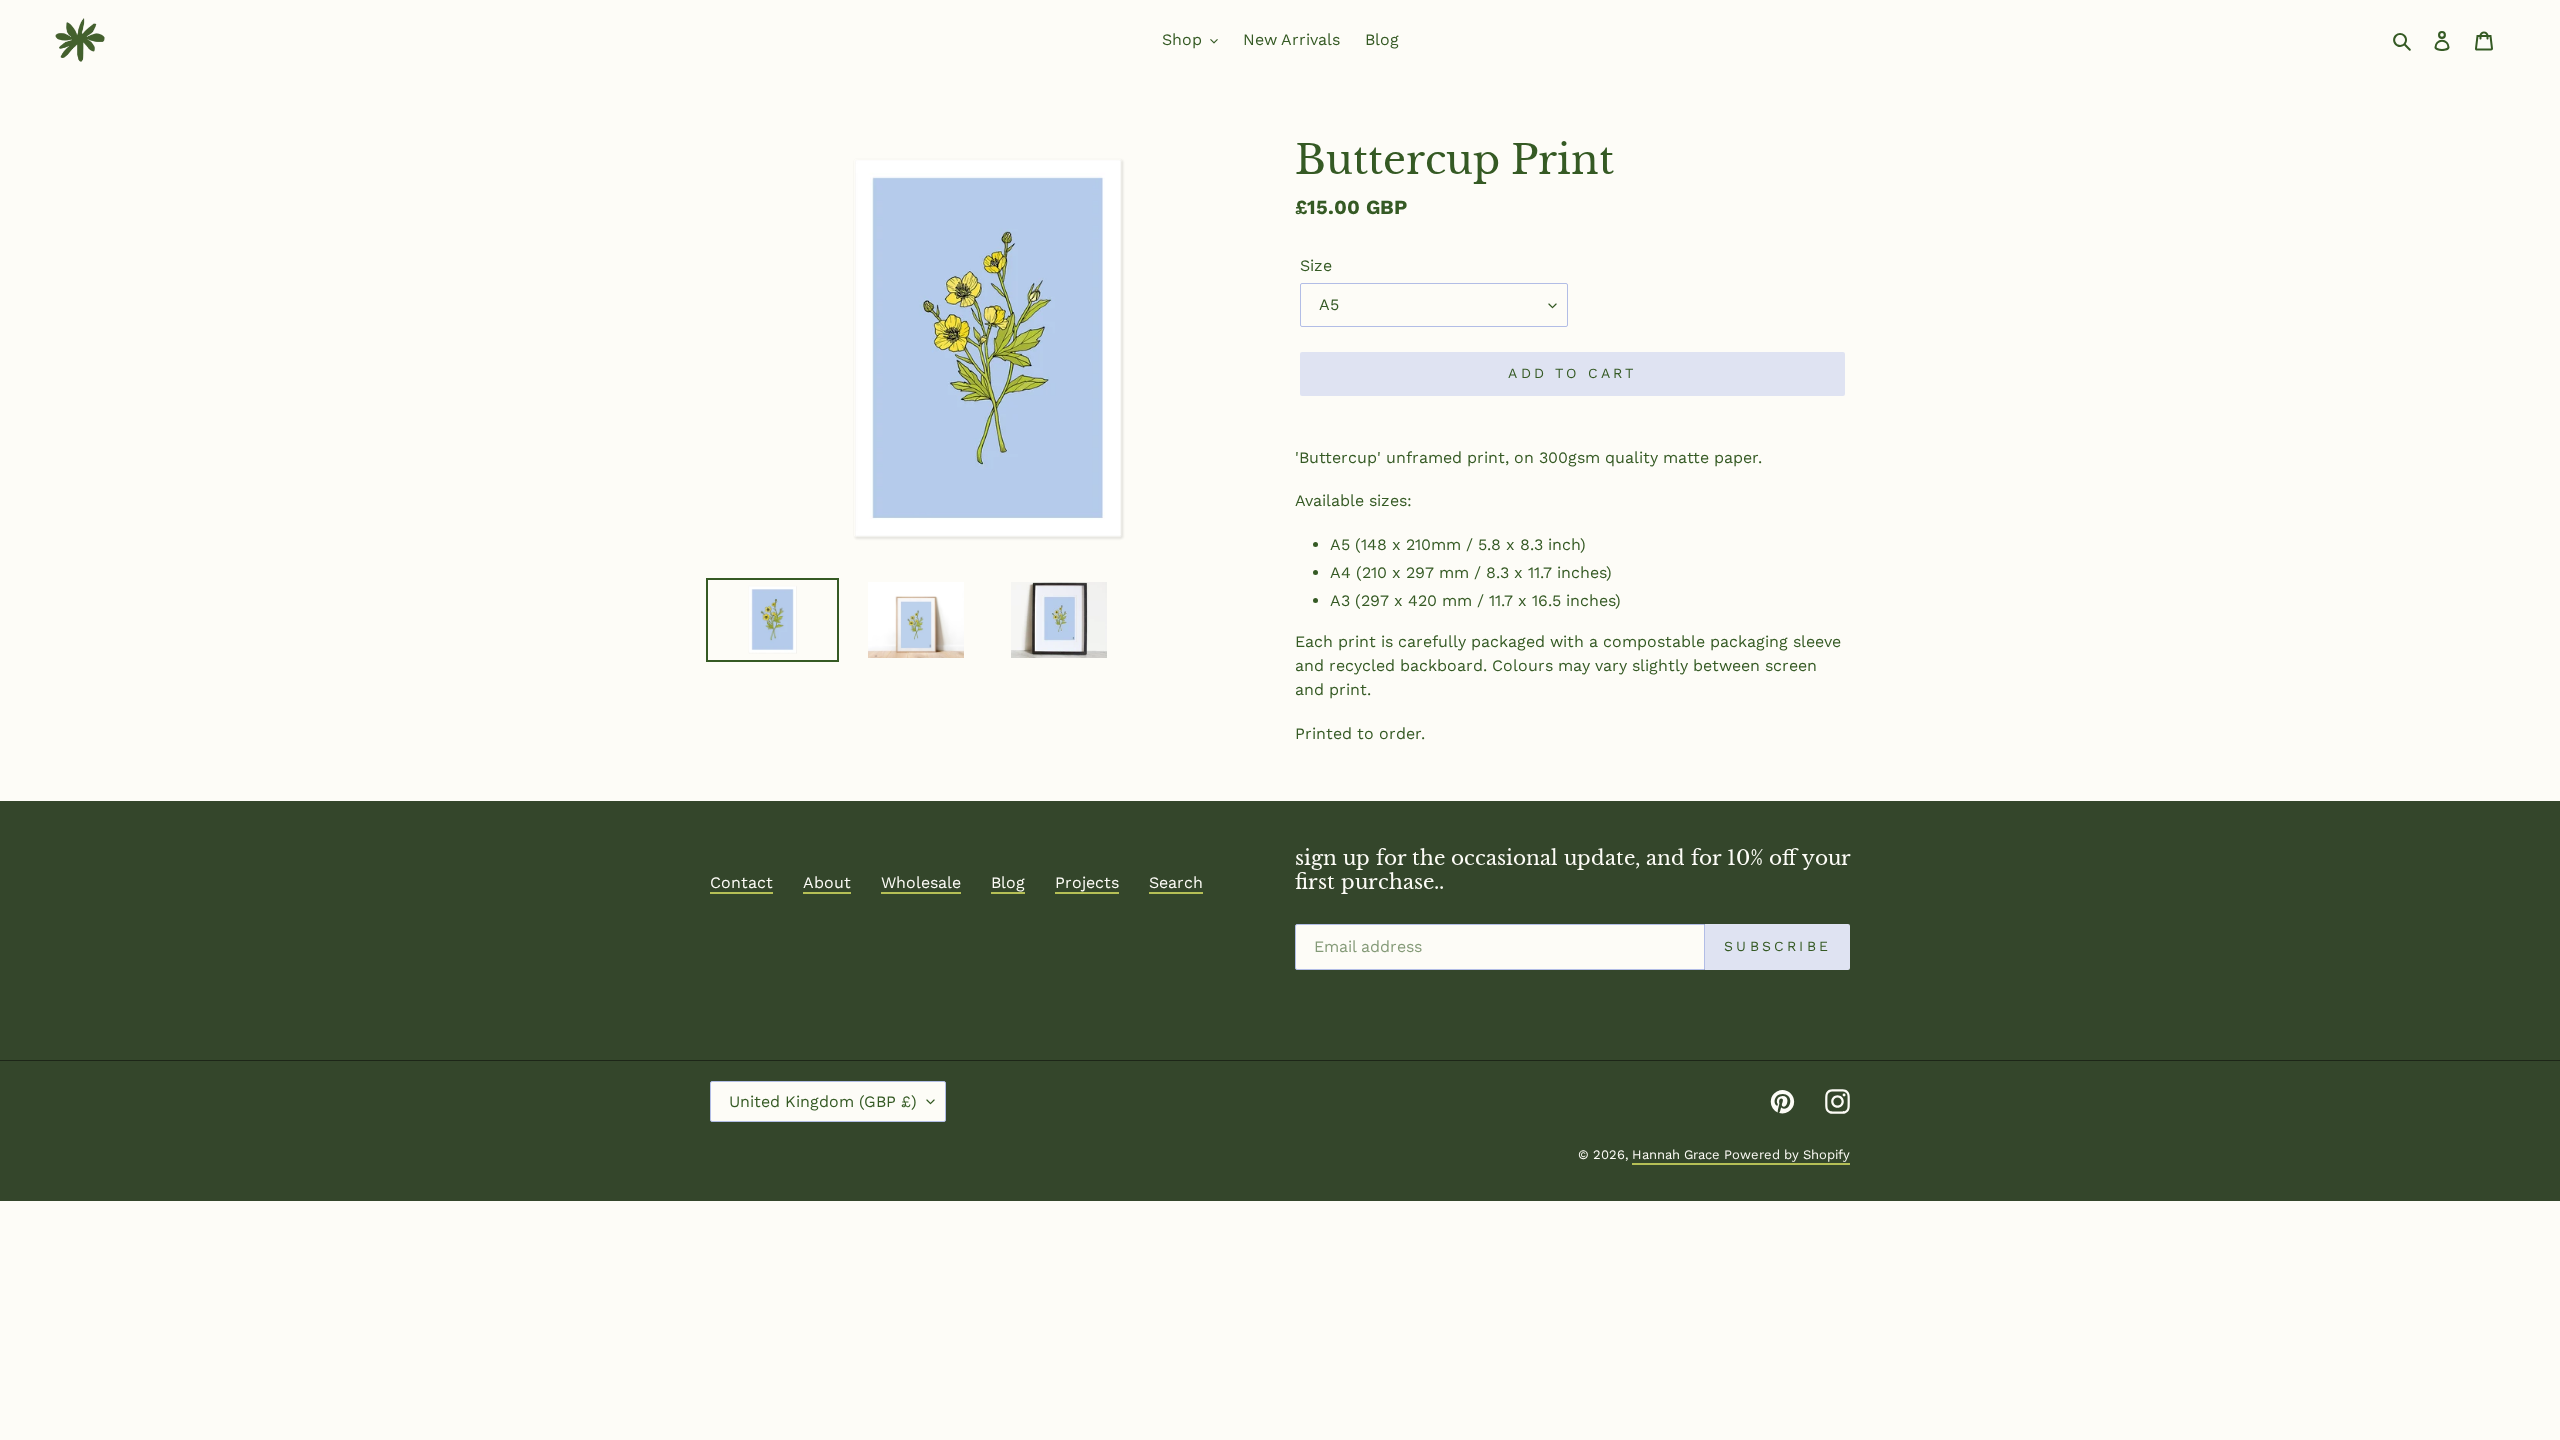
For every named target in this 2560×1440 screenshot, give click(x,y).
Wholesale (921, 882)
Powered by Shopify (1787, 1154)
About (827, 882)
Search (1176, 882)
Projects (1087, 882)
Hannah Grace (1678, 1154)
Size (1316, 265)
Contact (741, 882)
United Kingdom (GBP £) (823, 1101)
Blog (1008, 882)
